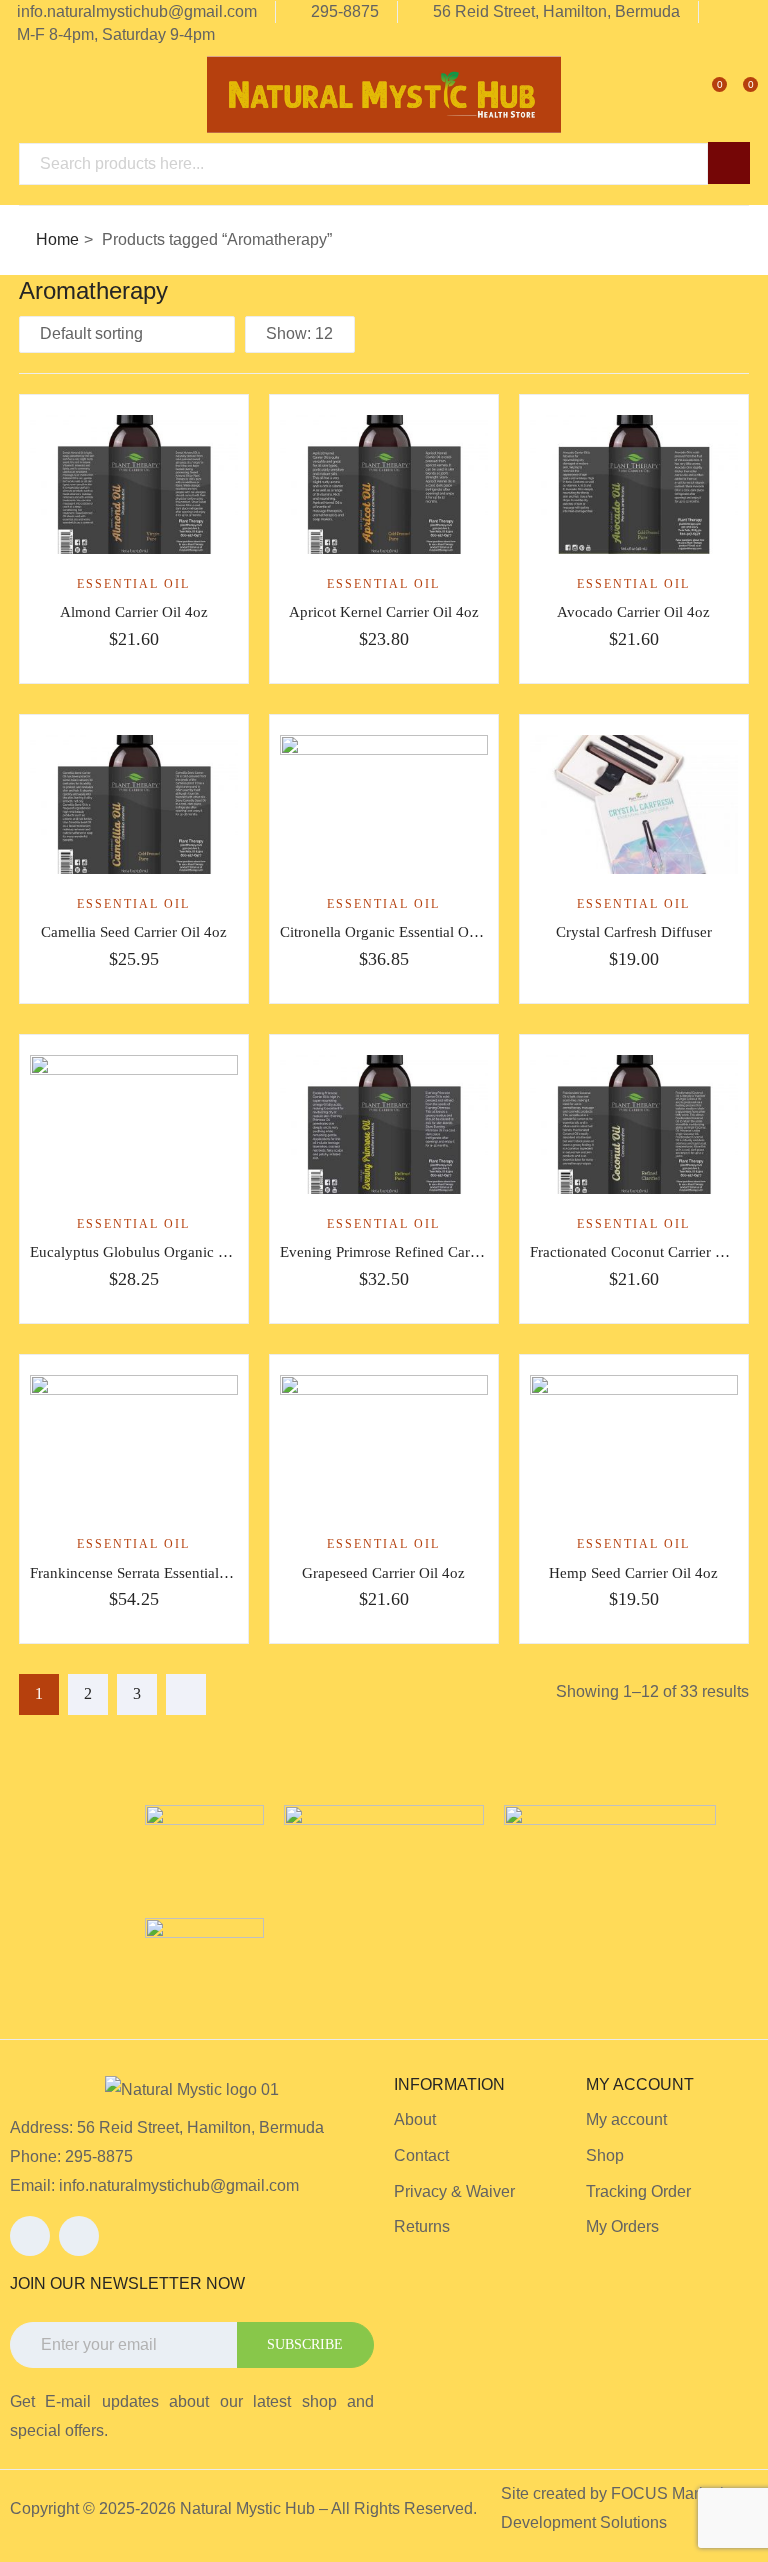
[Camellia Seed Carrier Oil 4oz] (134, 804)
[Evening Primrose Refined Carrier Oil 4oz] (384, 1124)
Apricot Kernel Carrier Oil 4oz (384, 612)
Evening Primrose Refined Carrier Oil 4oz (410, 1252)
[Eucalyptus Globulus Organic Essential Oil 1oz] (134, 1124)
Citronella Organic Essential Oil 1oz (392, 932)
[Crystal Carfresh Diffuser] (634, 804)
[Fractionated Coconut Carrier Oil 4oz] (634, 1124)
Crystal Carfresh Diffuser (634, 932)
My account (626, 2119)
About (415, 2119)
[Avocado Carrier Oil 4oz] (634, 484)
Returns (422, 2226)
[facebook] (30, 2236)
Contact (421, 2155)
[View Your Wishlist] (705, 92)
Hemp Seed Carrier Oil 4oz (633, 1573)
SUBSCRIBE (305, 2344)
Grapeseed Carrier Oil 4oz (383, 1573)
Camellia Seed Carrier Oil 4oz (134, 932)
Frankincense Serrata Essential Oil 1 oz (151, 1573)
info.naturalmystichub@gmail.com (179, 2185)
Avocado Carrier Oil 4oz (633, 612)
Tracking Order (638, 2191)
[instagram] (79, 2236)
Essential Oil (133, 584)
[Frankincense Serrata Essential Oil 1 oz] (134, 1444)
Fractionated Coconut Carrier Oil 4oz (645, 1252)
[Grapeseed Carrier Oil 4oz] (384, 1444)
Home (57, 239)
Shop (605, 2155)
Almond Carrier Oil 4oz (134, 612)
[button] (736, 92)
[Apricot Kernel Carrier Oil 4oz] (384, 484)
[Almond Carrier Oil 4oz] (134, 484)
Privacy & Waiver (454, 2191)
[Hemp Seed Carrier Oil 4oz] (634, 1444)
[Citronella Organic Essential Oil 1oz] (384, 804)
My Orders (622, 2226)
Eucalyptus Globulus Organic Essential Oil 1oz (176, 1252)
